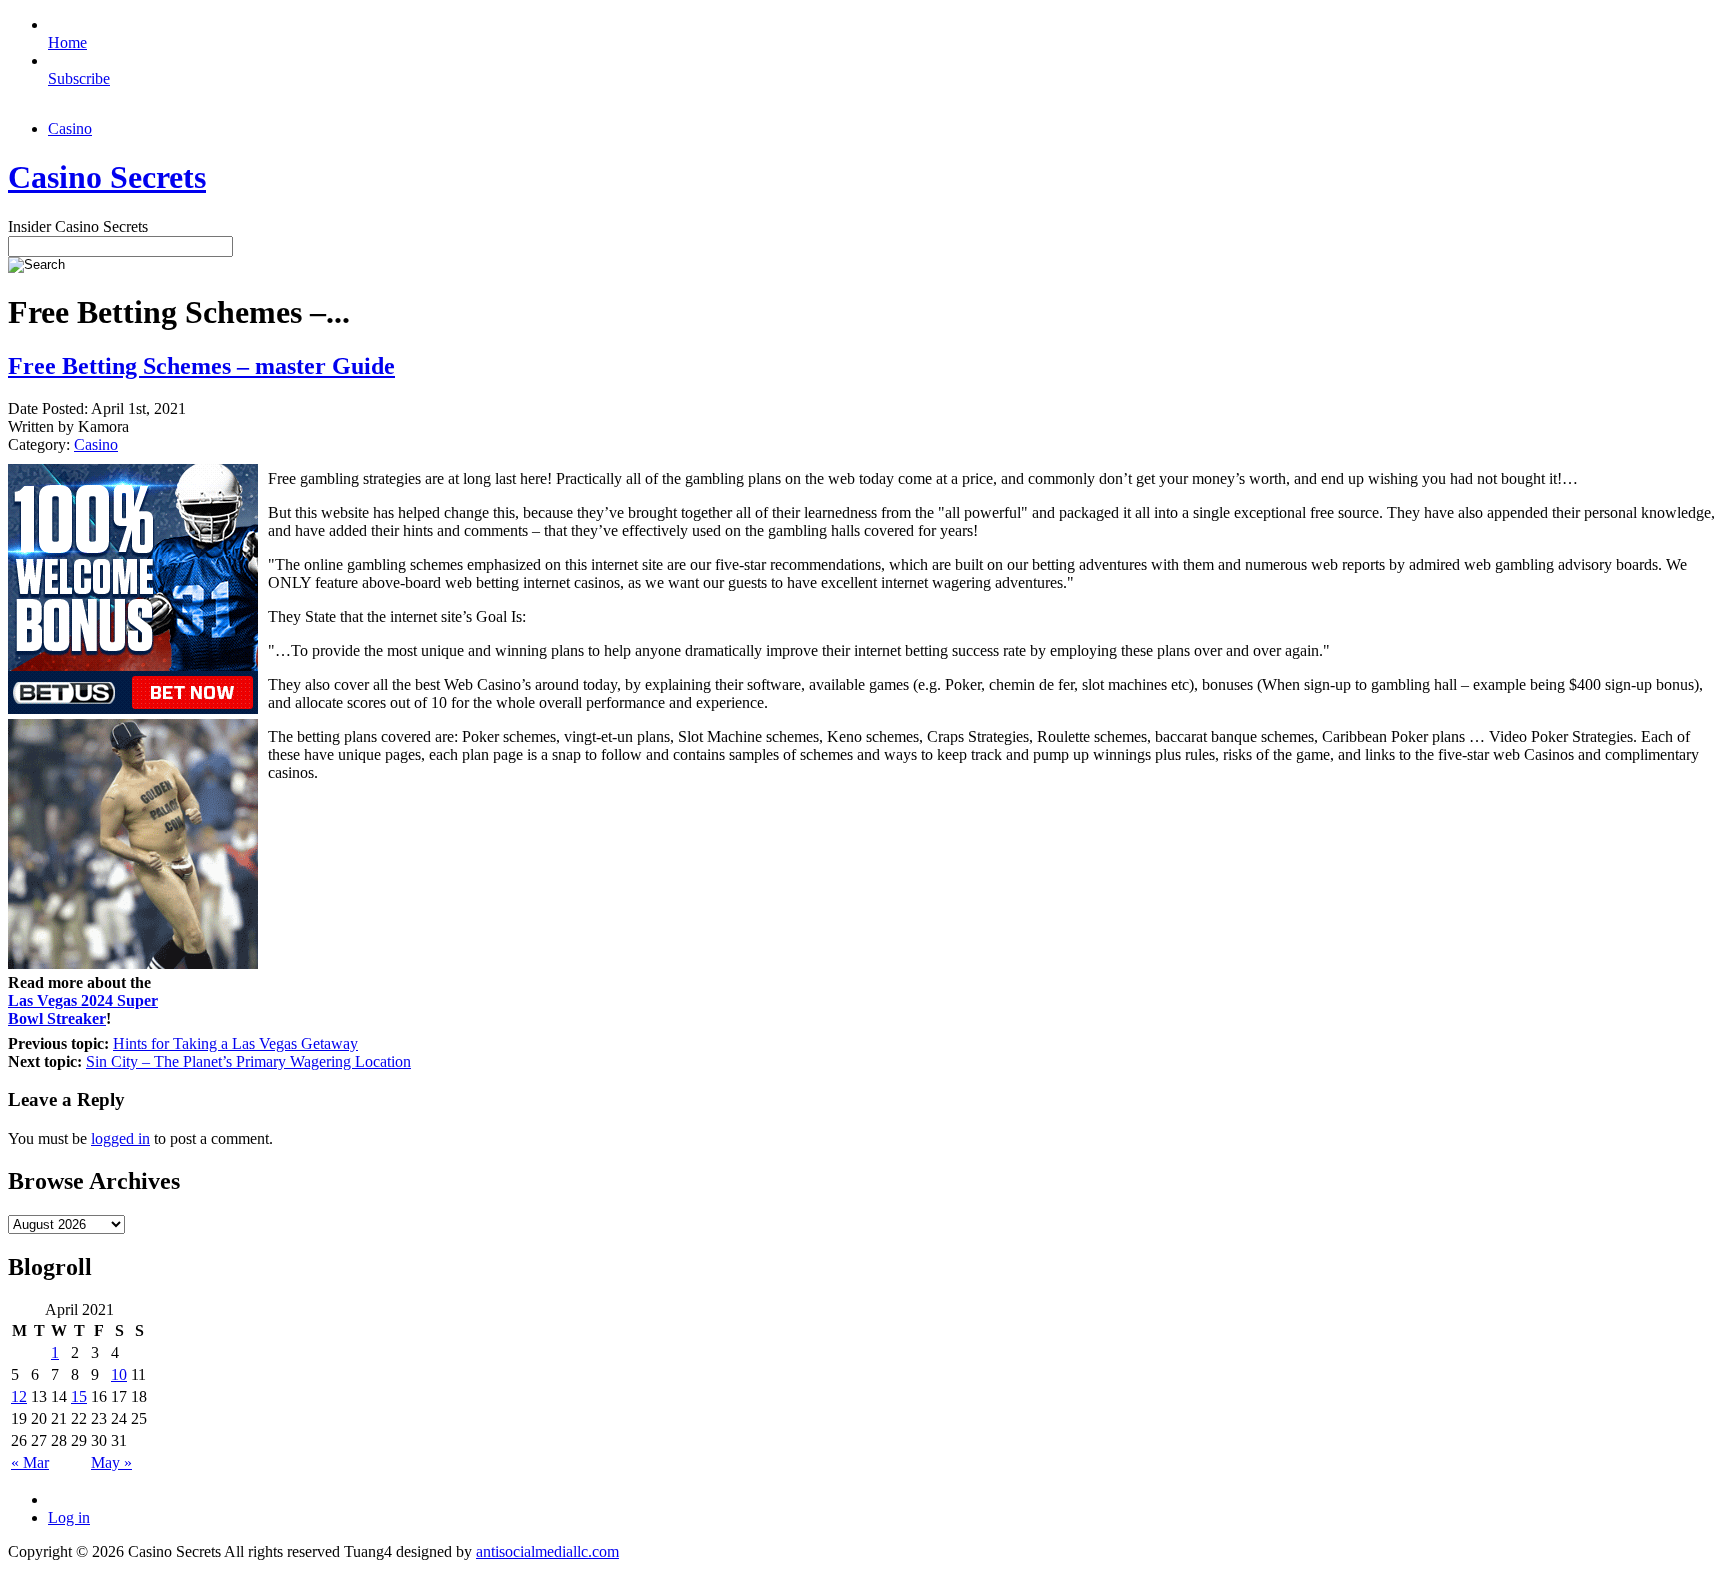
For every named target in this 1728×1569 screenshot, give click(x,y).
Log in (69, 1517)
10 (119, 1374)
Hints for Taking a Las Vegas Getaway (235, 1043)
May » (111, 1462)
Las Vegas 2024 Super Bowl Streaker (83, 1009)
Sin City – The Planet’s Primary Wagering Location (248, 1061)
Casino (70, 128)
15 (79, 1396)
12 (19, 1396)
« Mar (30, 1462)
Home (67, 42)
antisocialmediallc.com (547, 1551)
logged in (120, 1138)
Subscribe (79, 78)
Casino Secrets (107, 177)
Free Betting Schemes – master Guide (201, 366)
